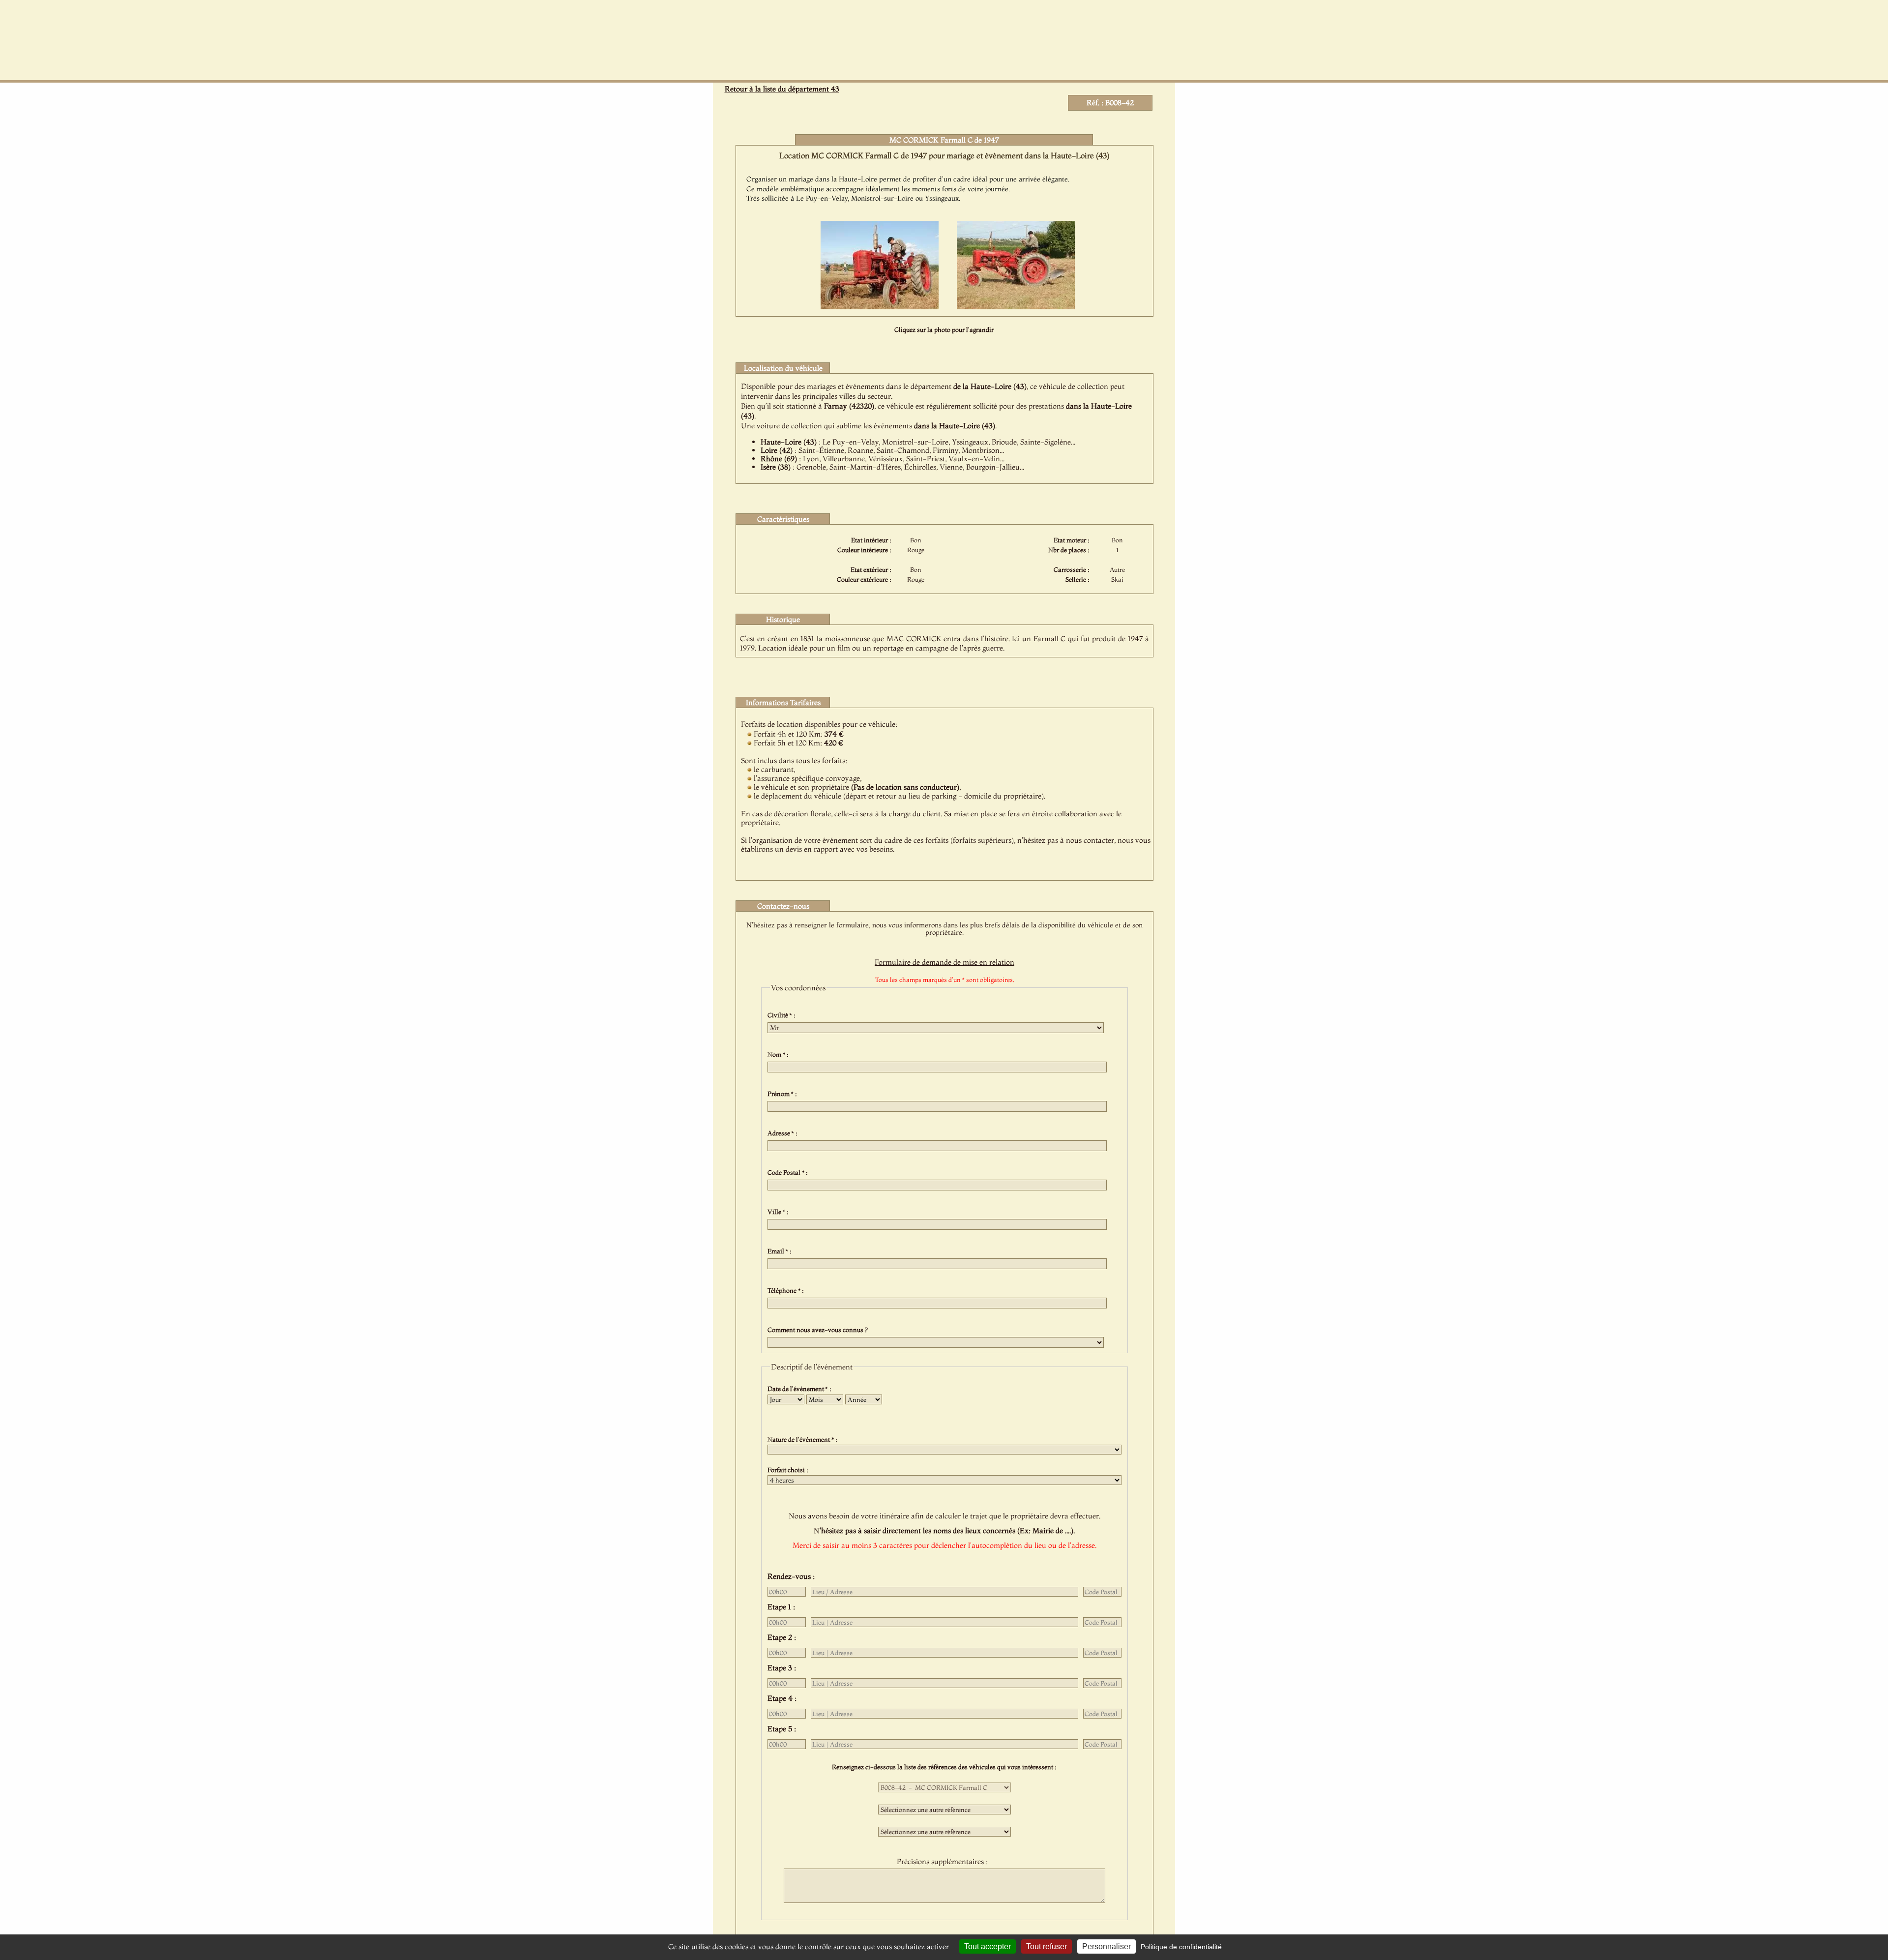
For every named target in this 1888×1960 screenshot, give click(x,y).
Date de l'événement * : (801, 1389)
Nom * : (780, 1054)
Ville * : (780, 1212)
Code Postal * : (789, 1172)
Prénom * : (784, 1094)
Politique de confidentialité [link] (1181, 1947)
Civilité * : (783, 1015)
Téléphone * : (787, 1290)
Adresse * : (784, 1133)
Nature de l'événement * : (804, 1439)
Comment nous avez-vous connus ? (819, 1330)
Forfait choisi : (789, 1470)
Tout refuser (1047, 1946)
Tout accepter (988, 1946)
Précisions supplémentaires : (944, 1861)
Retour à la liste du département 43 (782, 89)
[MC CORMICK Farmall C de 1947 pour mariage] (880, 306)
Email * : (781, 1251)
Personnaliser (1106, 1946)
